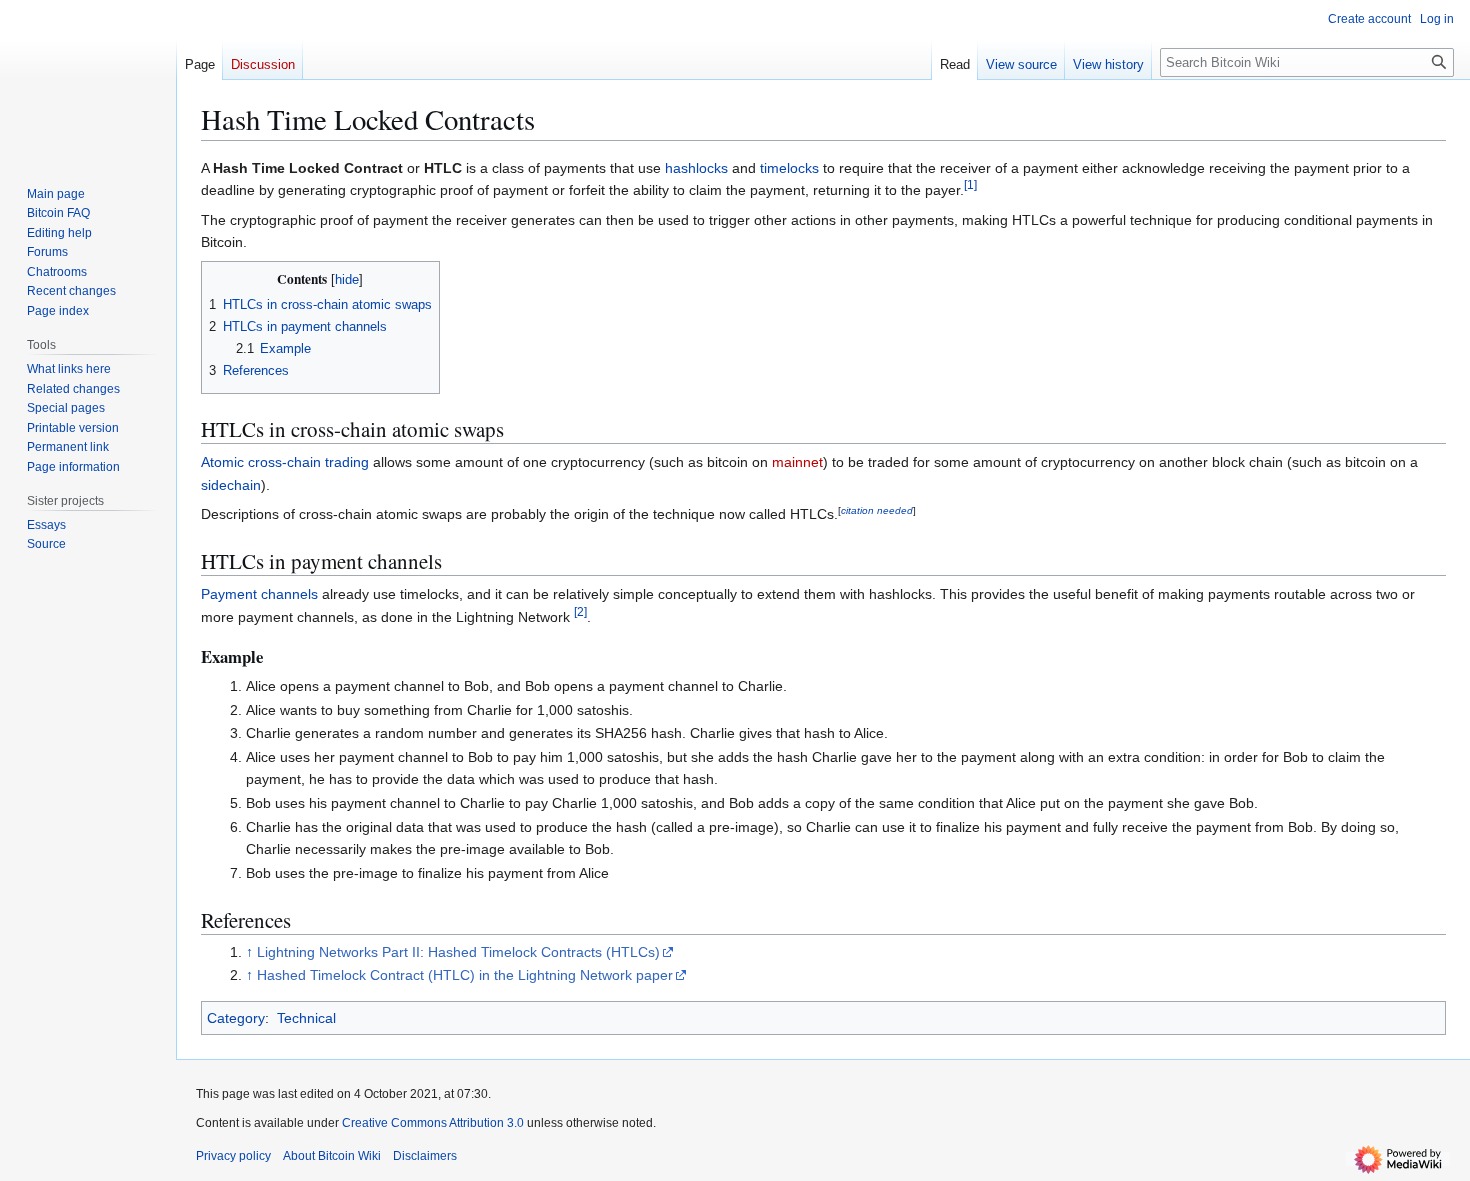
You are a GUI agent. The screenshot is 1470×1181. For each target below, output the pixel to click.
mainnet (797, 462)
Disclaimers (425, 1156)
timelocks (789, 168)
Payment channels (259, 594)
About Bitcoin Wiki (332, 1156)
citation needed (877, 510)
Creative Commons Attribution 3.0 (433, 1123)
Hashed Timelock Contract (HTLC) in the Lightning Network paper (465, 975)
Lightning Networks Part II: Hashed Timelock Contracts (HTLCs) (458, 952)
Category (236, 1018)
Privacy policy (233, 1156)
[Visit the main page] (88, 80)
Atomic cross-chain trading (285, 462)
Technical (306, 1018)
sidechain (231, 485)
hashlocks (696, 168)
